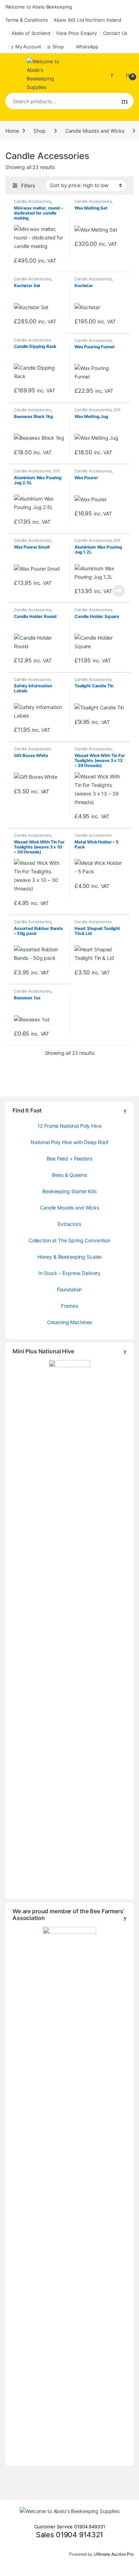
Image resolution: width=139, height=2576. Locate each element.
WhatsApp (87, 47)
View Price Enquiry (76, 33)
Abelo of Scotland (31, 33)
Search (125, 101)
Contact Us (115, 33)
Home (12, 131)
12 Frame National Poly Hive (69, 1126)
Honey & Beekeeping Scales (70, 1257)
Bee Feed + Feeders (69, 1159)
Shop (58, 47)
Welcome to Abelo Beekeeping (39, 7)
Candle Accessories (32, 201)
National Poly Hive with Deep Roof (69, 1142)
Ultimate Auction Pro (114, 2554)
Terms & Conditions (26, 20)
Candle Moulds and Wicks (95, 131)
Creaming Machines (70, 1322)
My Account (28, 47)
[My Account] (115, 74)
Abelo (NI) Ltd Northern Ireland (87, 20)
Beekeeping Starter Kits (69, 1191)
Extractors (69, 1224)
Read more (119, 591)
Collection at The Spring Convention (69, 1240)
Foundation (70, 1289)
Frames (69, 1306)
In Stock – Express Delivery (69, 1273)
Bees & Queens (69, 1175)
